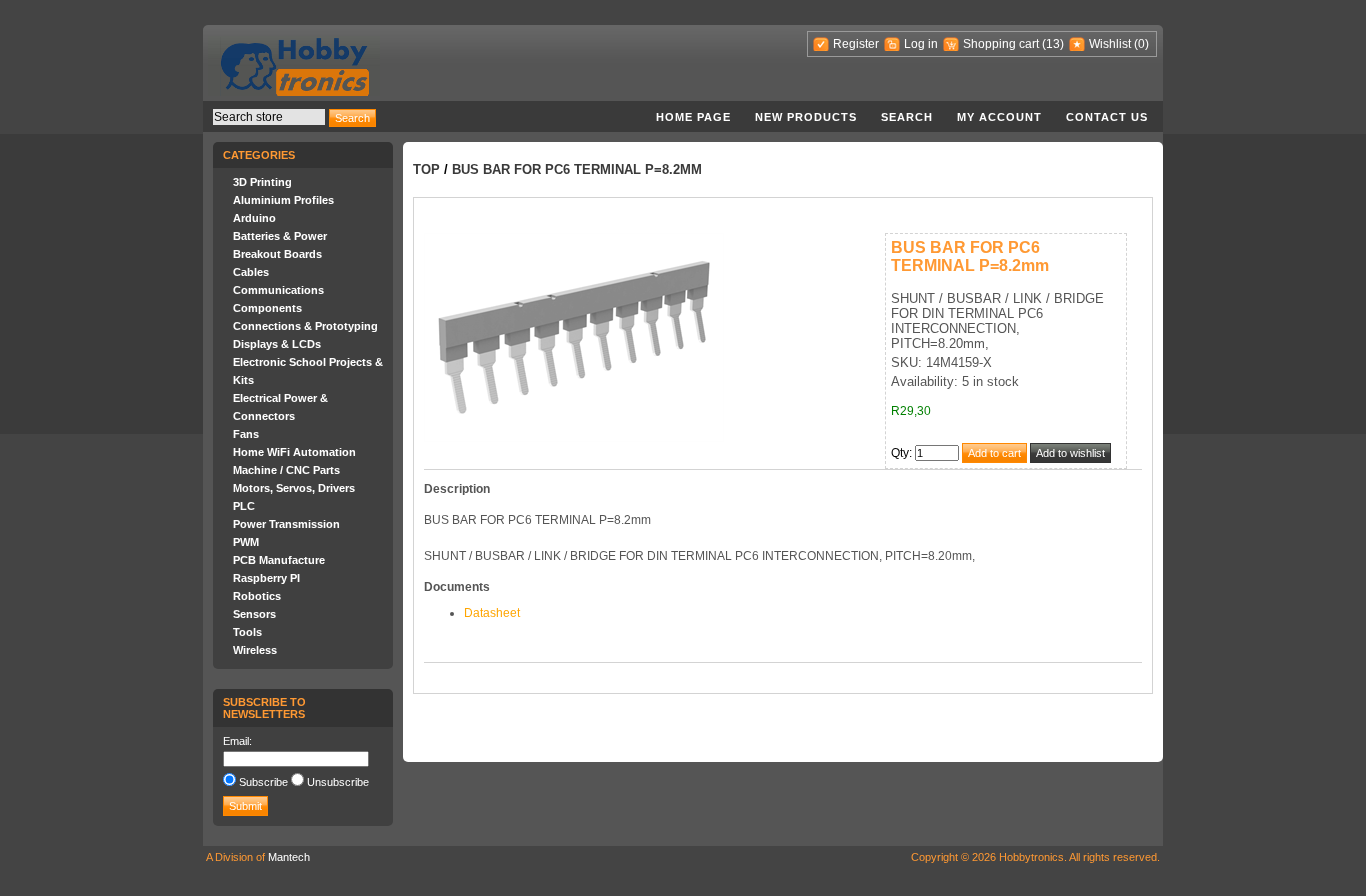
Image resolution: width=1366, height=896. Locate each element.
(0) (1141, 44)
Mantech (289, 857)
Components (267, 308)
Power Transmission (286, 524)
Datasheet (492, 613)
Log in (921, 44)
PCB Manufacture (279, 560)
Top (426, 169)
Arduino (254, 218)
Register (856, 44)
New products (806, 117)
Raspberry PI (266, 578)
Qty (900, 453)
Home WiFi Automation (294, 452)
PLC (244, 506)
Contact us (1107, 117)
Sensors (254, 614)
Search (907, 117)
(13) (1053, 44)
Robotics (257, 596)
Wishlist (1110, 44)
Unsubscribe (338, 782)
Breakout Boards (277, 254)
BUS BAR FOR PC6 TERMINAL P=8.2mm (577, 169)
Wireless (255, 650)
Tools (247, 632)
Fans (246, 434)
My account (999, 117)
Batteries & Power (280, 236)
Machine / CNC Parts (286, 470)
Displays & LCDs (277, 344)
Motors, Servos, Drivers (294, 488)
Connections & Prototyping (305, 326)
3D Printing (262, 182)
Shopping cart (1001, 44)
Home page (693, 117)
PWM (246, 542)
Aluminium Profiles (283, 200)
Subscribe (263, 782)
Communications (278, 290)
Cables (251, 272)
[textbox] (269, 117)
